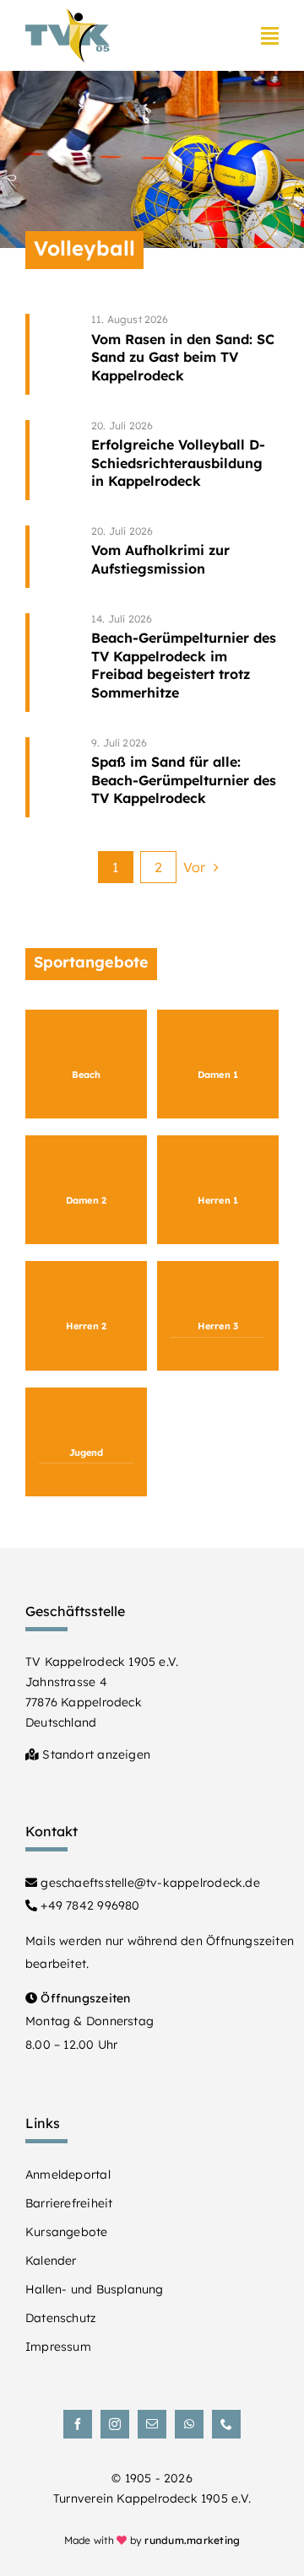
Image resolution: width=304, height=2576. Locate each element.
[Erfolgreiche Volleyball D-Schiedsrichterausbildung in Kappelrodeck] (185, 460)
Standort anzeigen (95, 1754)
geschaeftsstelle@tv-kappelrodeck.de (149, 1883)
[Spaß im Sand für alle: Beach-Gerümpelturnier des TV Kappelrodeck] (185, 777)
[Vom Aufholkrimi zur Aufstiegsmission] (185, 557)
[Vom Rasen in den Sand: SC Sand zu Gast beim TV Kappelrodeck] (185, 354)
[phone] (226, 2424)
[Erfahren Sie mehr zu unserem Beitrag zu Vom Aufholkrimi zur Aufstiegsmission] (53, 557)
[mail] (152, 2424)
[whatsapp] (189, 2424)
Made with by (152, 2540)
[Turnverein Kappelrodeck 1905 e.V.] (68, 16)
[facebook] (78, 2424)
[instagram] (115, 2424)
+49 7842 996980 (88, 1905)
